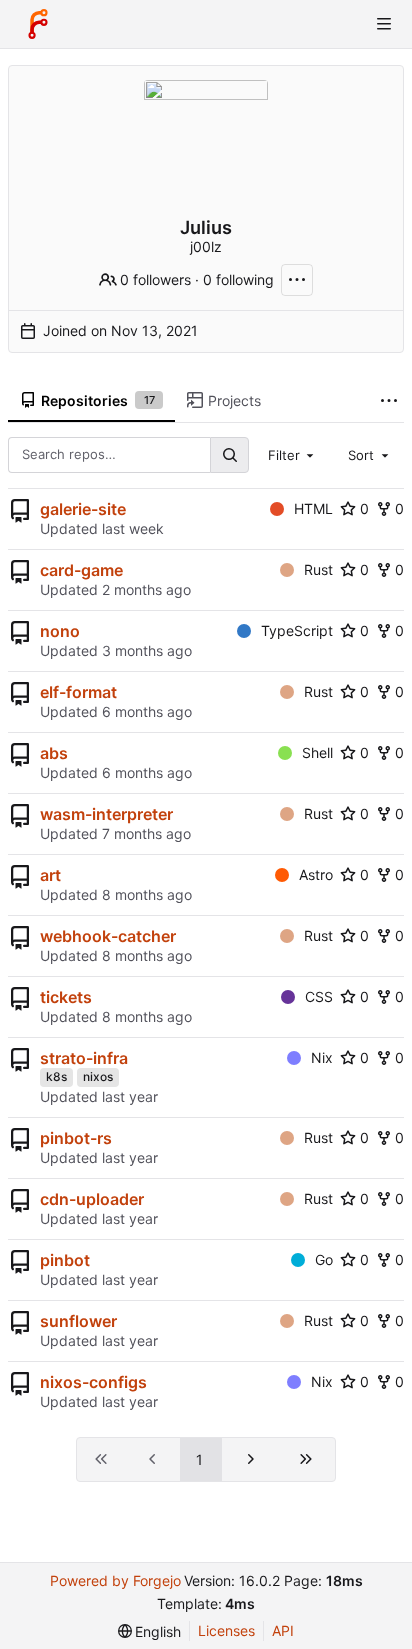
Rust (318, 569)
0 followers (155, 279)
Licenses (226, 1630)
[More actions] (297, 280)
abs (54, 753)
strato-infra (84, 1058)
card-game (81, 570)
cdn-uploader (92, 1199)
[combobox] (293, 455)
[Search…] (229, 454)
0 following (238, 279)
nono (60, 631)
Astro (316, 874)
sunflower (78, 1321)
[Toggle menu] (384, 24)
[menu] (150, 1631)
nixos (98, 1076)
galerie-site (83, 509)
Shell (317, 752)
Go (324, 1259)
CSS (319, 996)
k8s (56, 1076)
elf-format (78, 692)
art (50, 875)
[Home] (38, 24)
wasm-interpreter (106, 814)
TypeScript (297, 630)
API (283, 1630)
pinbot (65, 1260)
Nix (322, 1057)
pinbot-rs (76, 1138)
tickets (66, 997)
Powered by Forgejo (115, 1580)
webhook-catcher (108, 936)
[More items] (389, 401)
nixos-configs (93, 1382)
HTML (313, 508)
